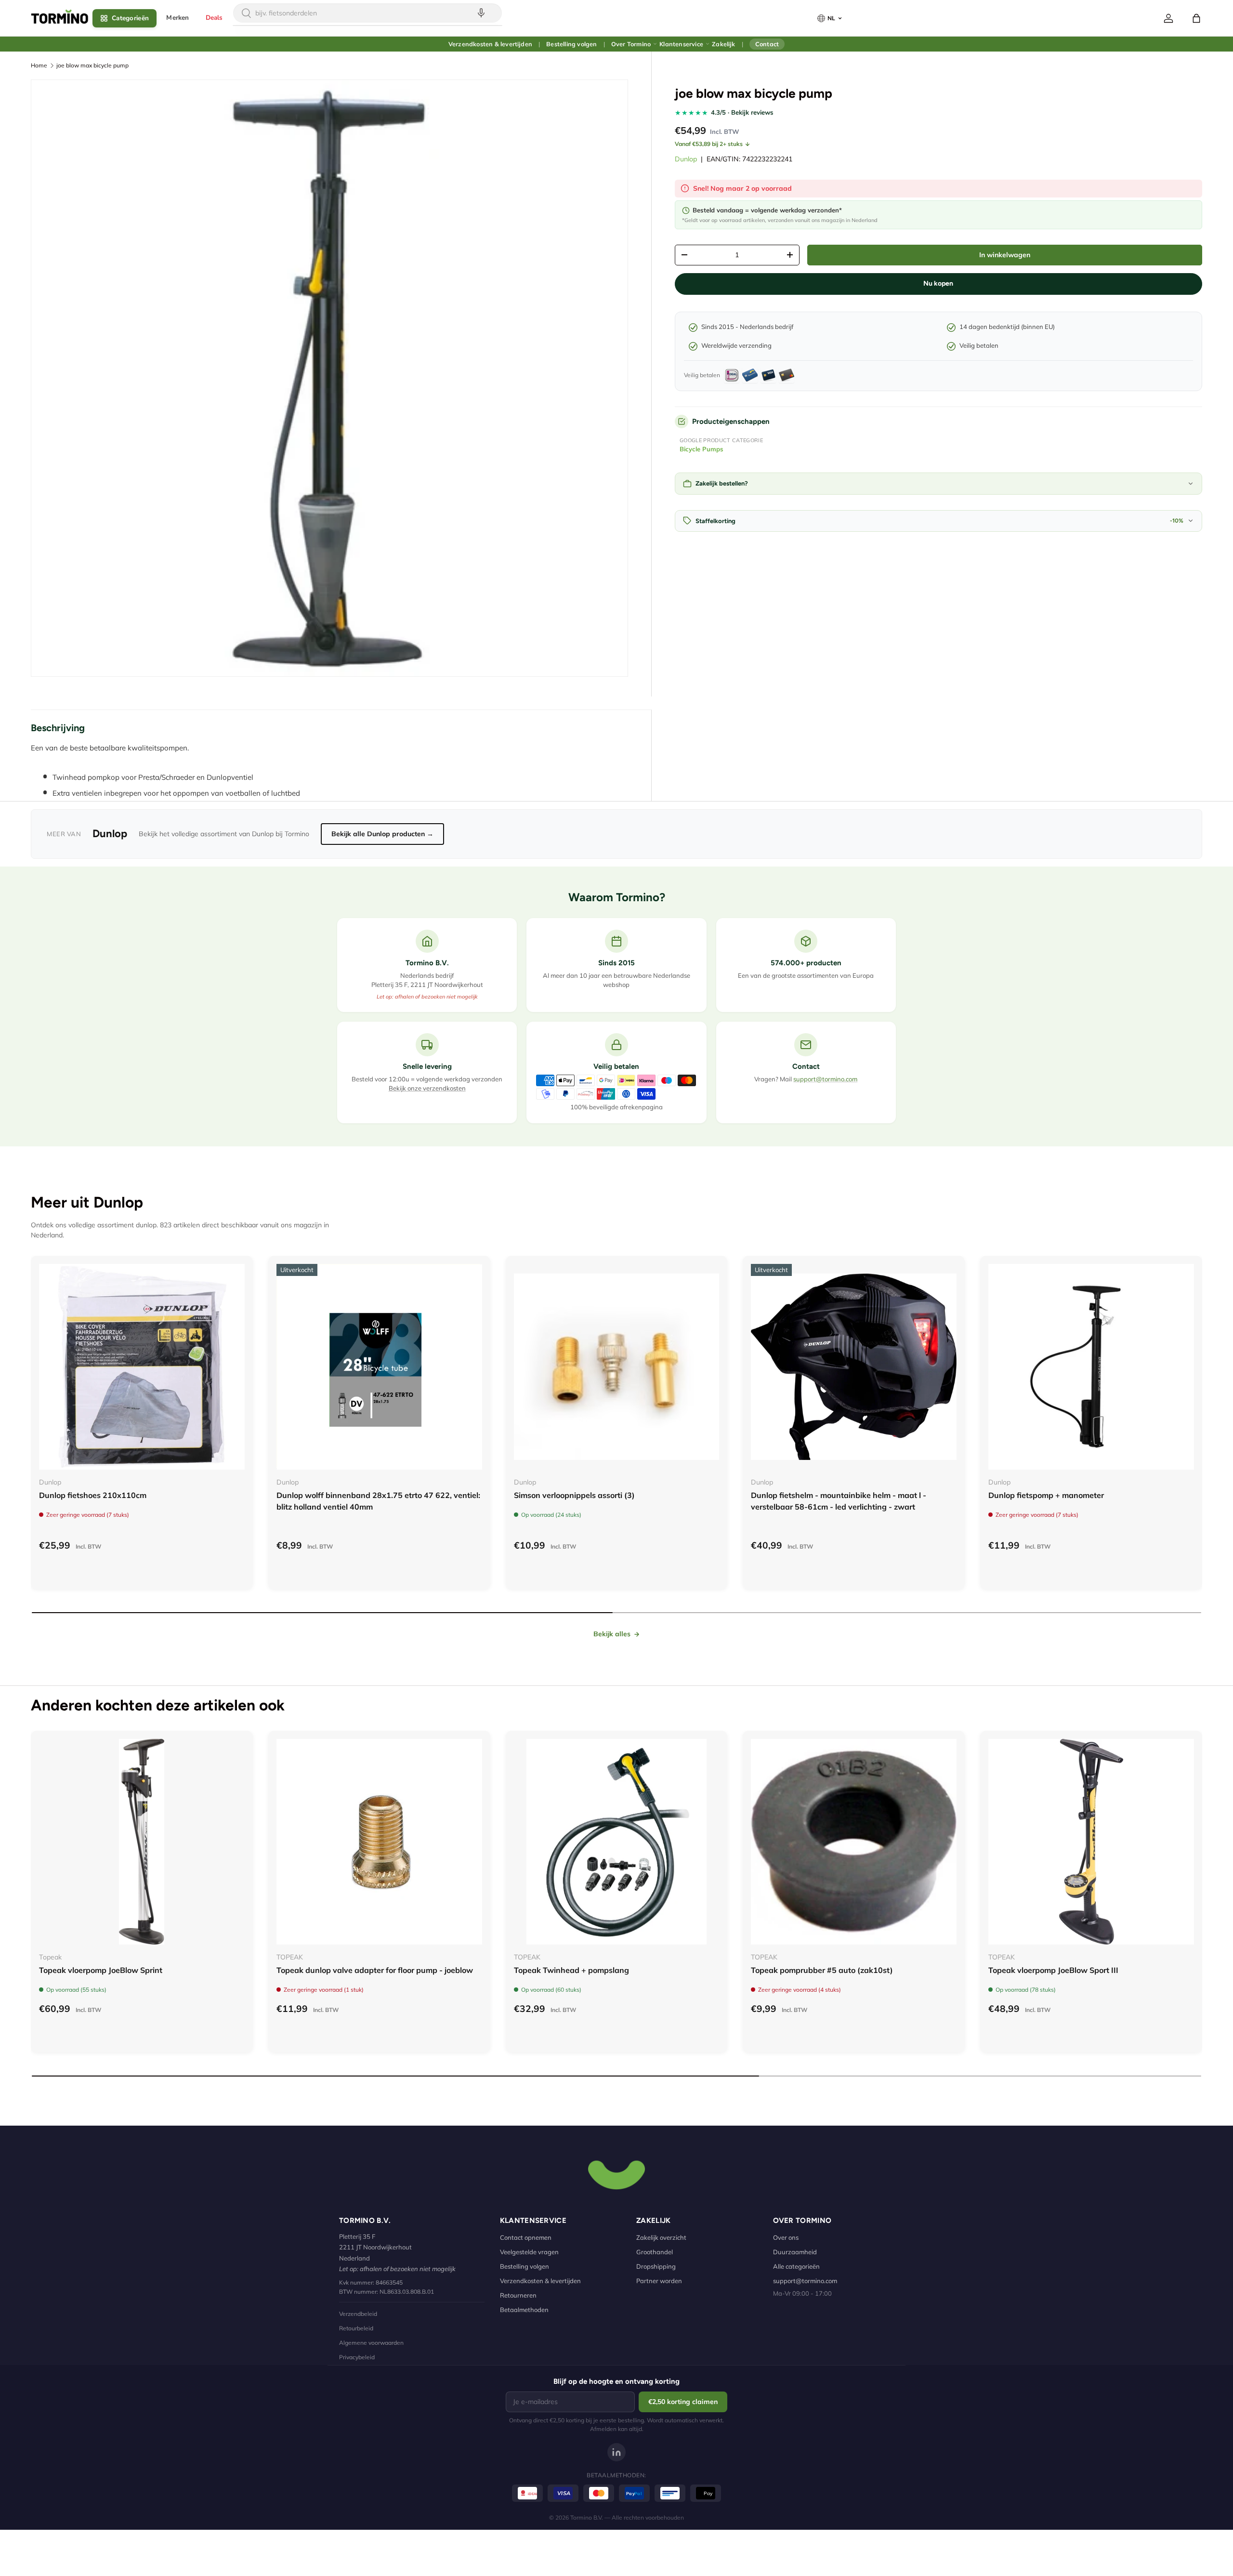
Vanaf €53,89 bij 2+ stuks (709, 144)
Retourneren (518, 2295)
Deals (214, 18)
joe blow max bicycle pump (92, 65)
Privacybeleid (357, 2357)
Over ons (786, 2237)
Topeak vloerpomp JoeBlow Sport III (1053, 1970)
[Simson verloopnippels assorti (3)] (617, 1367)
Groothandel (655, 2252)
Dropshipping (656, 2266)
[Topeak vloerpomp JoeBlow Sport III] (1091, 1842)
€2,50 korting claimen (683, 2402)
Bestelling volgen (571, 44)
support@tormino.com (825, 1079)
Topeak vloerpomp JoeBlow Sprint (101, 1970)
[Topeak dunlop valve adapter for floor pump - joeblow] (379, 1842)
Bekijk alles (612, 1634)
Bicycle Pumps (702, 449)
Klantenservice (681, 44)
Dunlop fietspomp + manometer (1046, 1495)
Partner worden (659, 2281)
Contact (767, 44)
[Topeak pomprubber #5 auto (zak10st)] (854, 1842)
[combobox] (367, 13)
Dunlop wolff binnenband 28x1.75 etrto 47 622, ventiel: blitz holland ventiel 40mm (378, 1501)
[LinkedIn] (616, 2452)
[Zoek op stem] (481, 13)
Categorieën (130, 18)
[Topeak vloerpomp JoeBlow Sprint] (142, 1842)
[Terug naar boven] (616, 2174)
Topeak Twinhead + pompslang (571, 1970)
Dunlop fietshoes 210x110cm (93, 1495)
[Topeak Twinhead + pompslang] (617, 1842)
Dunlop (686, 159)
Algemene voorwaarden (371, 2343)
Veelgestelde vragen (529, 2252)
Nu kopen (938, 283)
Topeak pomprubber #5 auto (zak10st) (822, 1970)
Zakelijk (723, 44)
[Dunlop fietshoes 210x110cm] (142, 1367)
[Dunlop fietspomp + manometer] (1091, 1367)
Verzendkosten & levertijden (490, 44)
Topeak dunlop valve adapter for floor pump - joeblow (375, 1970)
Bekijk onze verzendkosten (427, 1088)
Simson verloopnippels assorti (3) (574, 1495)
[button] (1196, 18)
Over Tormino (631, 44)
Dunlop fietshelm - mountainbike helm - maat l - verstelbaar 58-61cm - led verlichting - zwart (839, 1501)
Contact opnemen (526, 2237)
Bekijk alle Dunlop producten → (382, 834)
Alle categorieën (796, 2266)
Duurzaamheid (795, 2252)
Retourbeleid (356, 2328)
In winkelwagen (1005, 255)
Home (39, 65)
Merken (177, 18)
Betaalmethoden (524, 2310)
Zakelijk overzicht (661, 2237)
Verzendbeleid (358, 2314)
